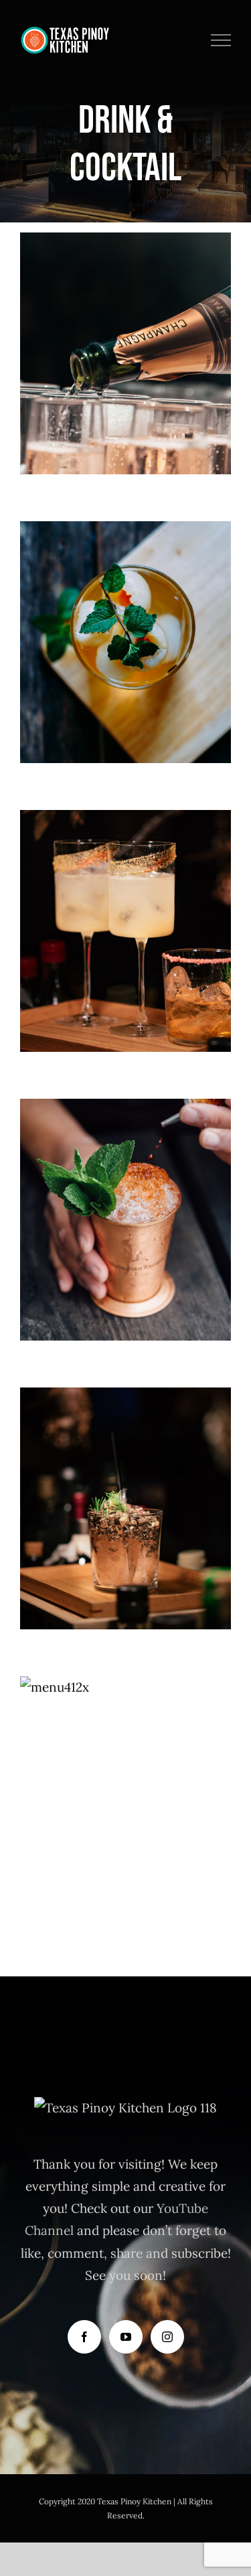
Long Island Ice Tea (125, 1194)
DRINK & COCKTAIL (125, 382)
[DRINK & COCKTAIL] (125, 353)
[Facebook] (84, 2337)
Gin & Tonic (125, 1483)
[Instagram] (167, 2337)
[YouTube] (126, 2337)
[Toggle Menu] (221, 40)
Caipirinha (125, 905)
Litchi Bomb (125, 617)
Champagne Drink (125, 328)
